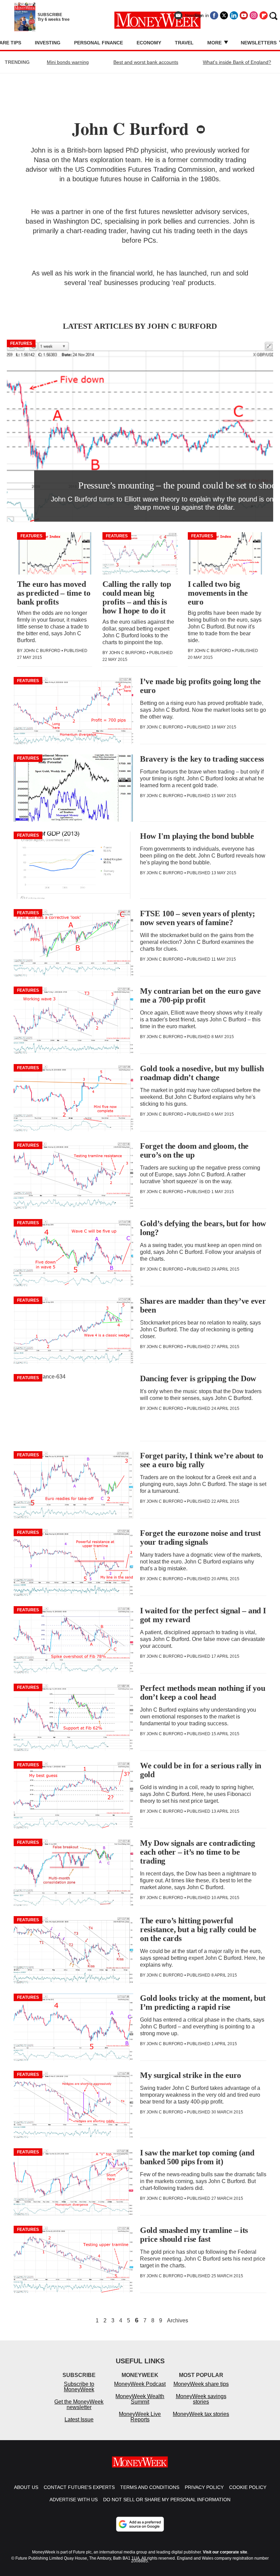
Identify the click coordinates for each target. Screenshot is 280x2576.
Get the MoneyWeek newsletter (79, 2404)
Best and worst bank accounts (146, 62)
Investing (48, 43)
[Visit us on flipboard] (264, 15)
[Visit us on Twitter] (224, 15)
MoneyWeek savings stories (201, 2399)
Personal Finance (99, 43)
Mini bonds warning (68, 62)
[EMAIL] (201, 129)
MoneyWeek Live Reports (140, 2417)
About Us (26, 2487)
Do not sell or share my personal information (167, 2500)
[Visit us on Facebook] (214, 15)
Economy (149, 43)
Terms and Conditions (150, 2487)
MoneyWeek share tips (201, 2384)
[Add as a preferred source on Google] (140, 2524)
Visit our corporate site (225, 2552)
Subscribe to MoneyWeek (79, 2387)
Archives (178, 2321)
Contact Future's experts (79, 2487)
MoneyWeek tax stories (201, 2414)
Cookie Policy (248, 2487)
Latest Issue (79, 2419)
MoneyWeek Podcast (140, 2384)
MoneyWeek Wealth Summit (140, 2399)
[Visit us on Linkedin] (234, 15)
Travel (184, 43)
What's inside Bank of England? (237, 62)
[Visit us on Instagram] (254, 15)
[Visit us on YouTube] (244, 15)
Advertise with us (74, 2500)
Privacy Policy (204, 2487)
